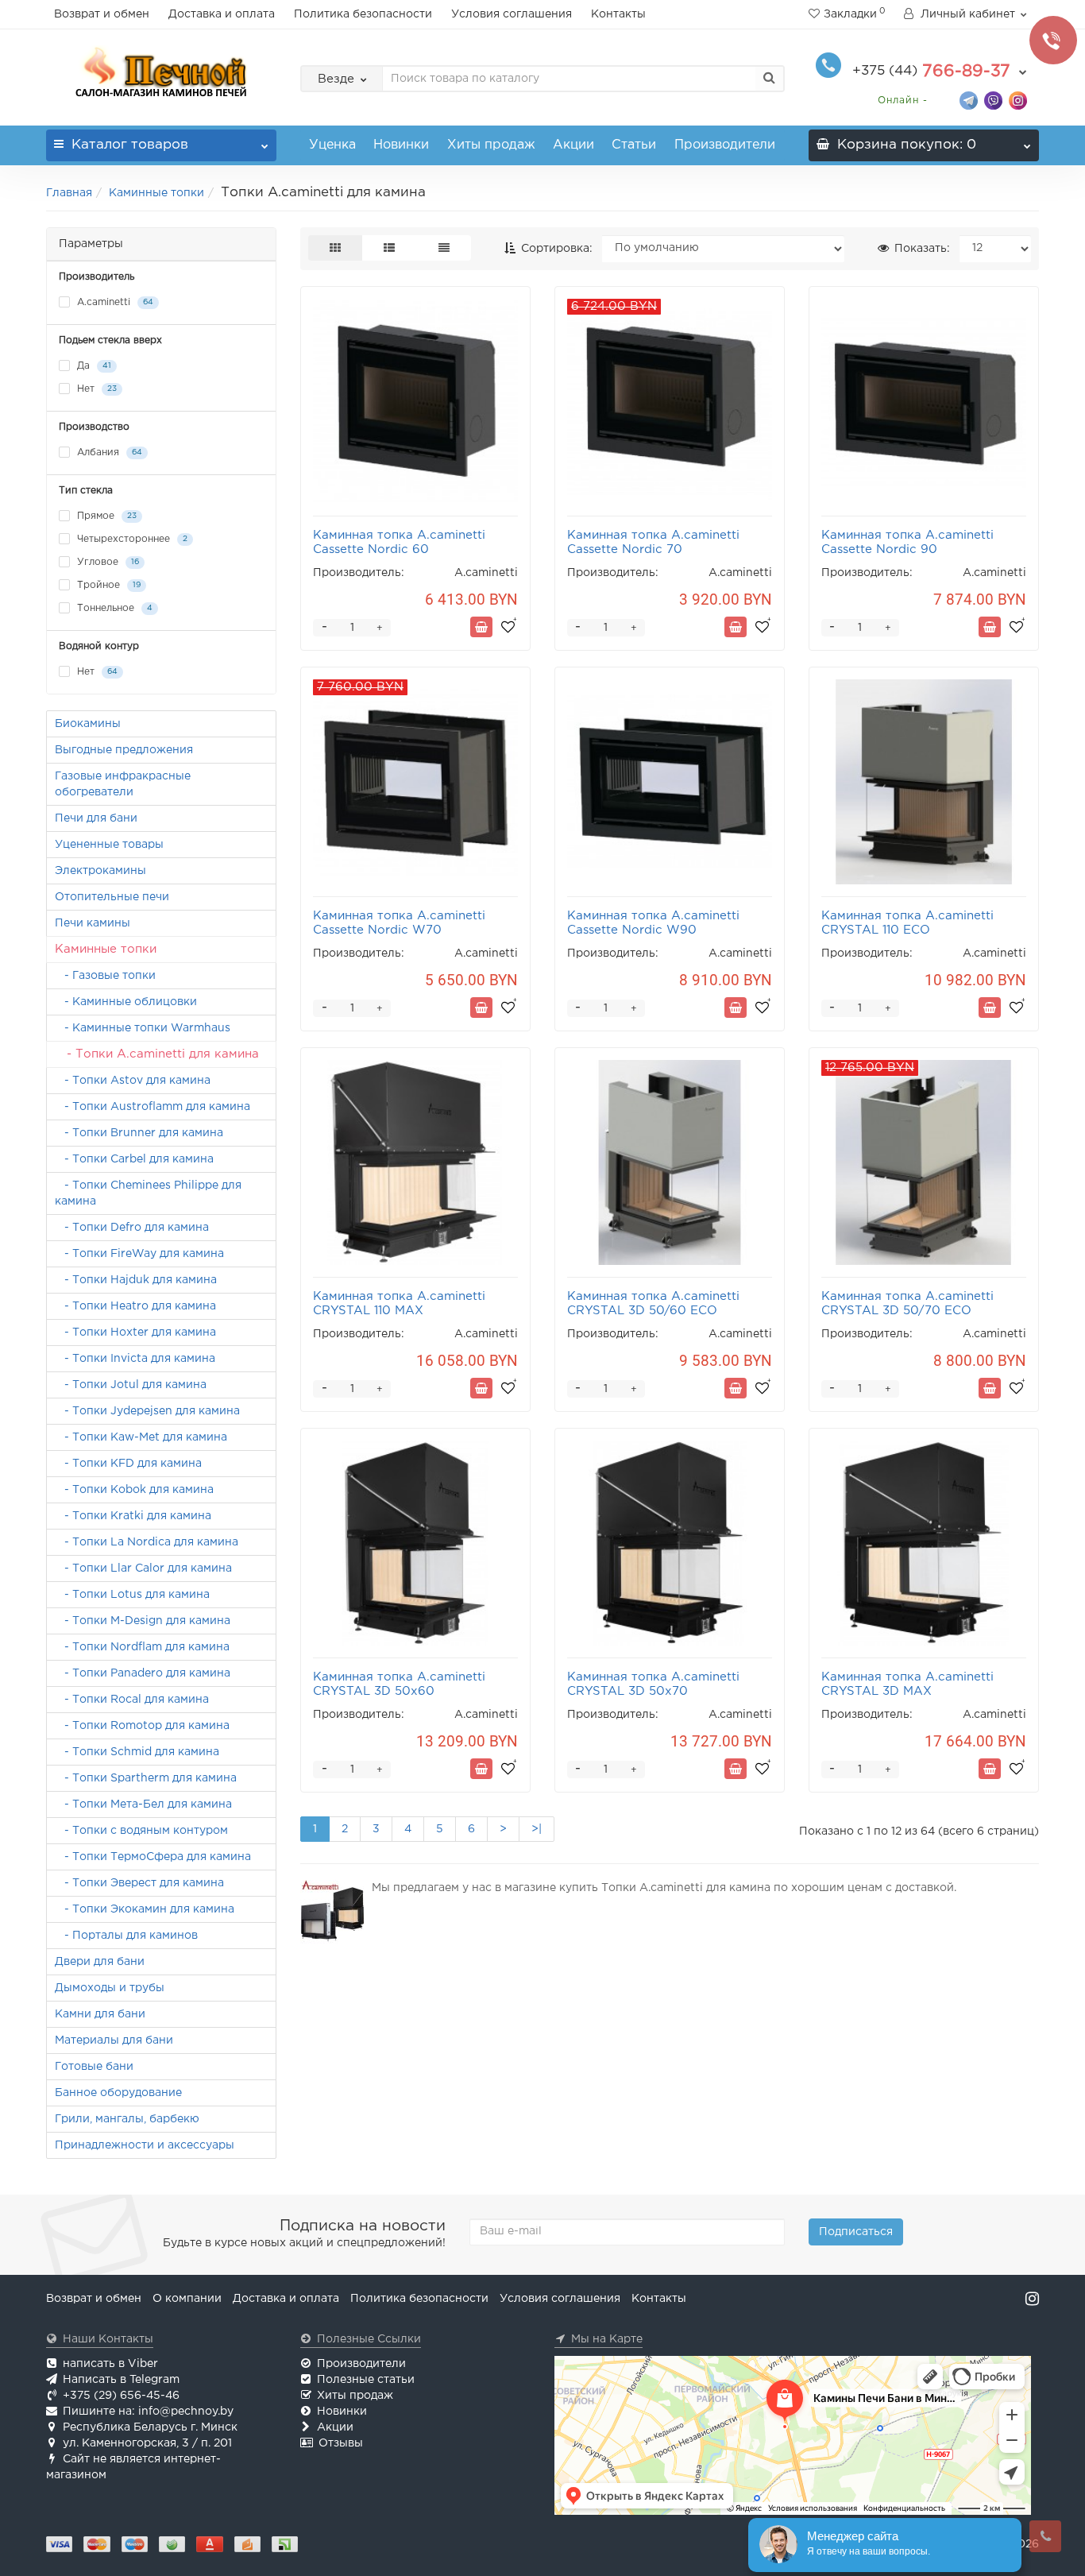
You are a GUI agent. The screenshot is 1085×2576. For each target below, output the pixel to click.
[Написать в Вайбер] (993, 100)
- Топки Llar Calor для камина (143, 1568)
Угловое (106, 562)
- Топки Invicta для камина (135, 1359)
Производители (725, 145)
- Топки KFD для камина (128, 1464)
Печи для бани (96, 818)
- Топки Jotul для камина (131, 1385)
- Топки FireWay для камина (139, 1254)
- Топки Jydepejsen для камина (147, 1411)
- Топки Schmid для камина (137, 1752)
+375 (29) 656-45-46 (121, 2396)
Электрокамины (100, 871)
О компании (187, 2299)
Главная (69, 193)
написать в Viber (110, 2364)
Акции (573, 145)
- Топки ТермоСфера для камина (153, 1857)
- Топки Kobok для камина (134, 1490)
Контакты (618, 14)
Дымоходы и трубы (110, 1988)
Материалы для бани (114, 2040)
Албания (108, 453)
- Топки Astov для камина (133, 1081)
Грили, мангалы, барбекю (127, 2119)
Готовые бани (94, 2067)
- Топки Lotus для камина (132, 1595)
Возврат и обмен (102, 14)
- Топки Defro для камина (132, 1228)
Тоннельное (113, 608)
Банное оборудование (118, 2093)
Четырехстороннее (131, 539)
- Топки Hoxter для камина (135, 1332)
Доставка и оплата (222, 14)
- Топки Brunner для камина (139, 1133)
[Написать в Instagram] (1018, 100)
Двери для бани (100, 1962)
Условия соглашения (512, 14)
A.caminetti (114, 302)
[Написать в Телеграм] (969, 100)
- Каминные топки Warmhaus (143, 1028)
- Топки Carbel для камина (134, 1159)
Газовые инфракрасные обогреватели (123, 784)
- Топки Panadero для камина (143, 1673)
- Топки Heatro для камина (135, 1306)
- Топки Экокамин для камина (145, 1909)
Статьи (634, 145)
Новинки (401, 145)
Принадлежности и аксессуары (145, 2145)
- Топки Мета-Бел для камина (143, 1804)
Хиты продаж (491, 145)
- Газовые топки (105, 976)
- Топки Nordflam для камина (142, 1647)
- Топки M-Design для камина (143, 1621)
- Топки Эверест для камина (139, 1883)
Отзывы (341, 2443)
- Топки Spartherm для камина (146, 1778)
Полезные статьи (366, 2380)
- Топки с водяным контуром (141, 1831)
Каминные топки (156, 193)
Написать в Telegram (121, 2380)
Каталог (130, 145)
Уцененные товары (109, 845)
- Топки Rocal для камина (132, 1700)
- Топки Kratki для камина (133, 1516)
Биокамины (88, 724)
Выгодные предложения (124, 750)
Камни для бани (100, 2014)
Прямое (105, 516)
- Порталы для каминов (126, 1936)
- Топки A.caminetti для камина (157, 1054)
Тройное (107, 585)
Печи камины (93, 923)
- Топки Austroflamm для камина (153, 1107)
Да (93, 366)
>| (537, 1829)
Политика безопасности (363, 14)
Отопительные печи (112, 897)
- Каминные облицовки (126, 1002)
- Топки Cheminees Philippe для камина (148, 1193)
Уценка (332, 145)
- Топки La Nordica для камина (147, 1542)
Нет (95, 389)
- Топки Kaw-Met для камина (141, 1437)
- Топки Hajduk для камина (136, 1280)
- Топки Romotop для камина (142, 1726)
